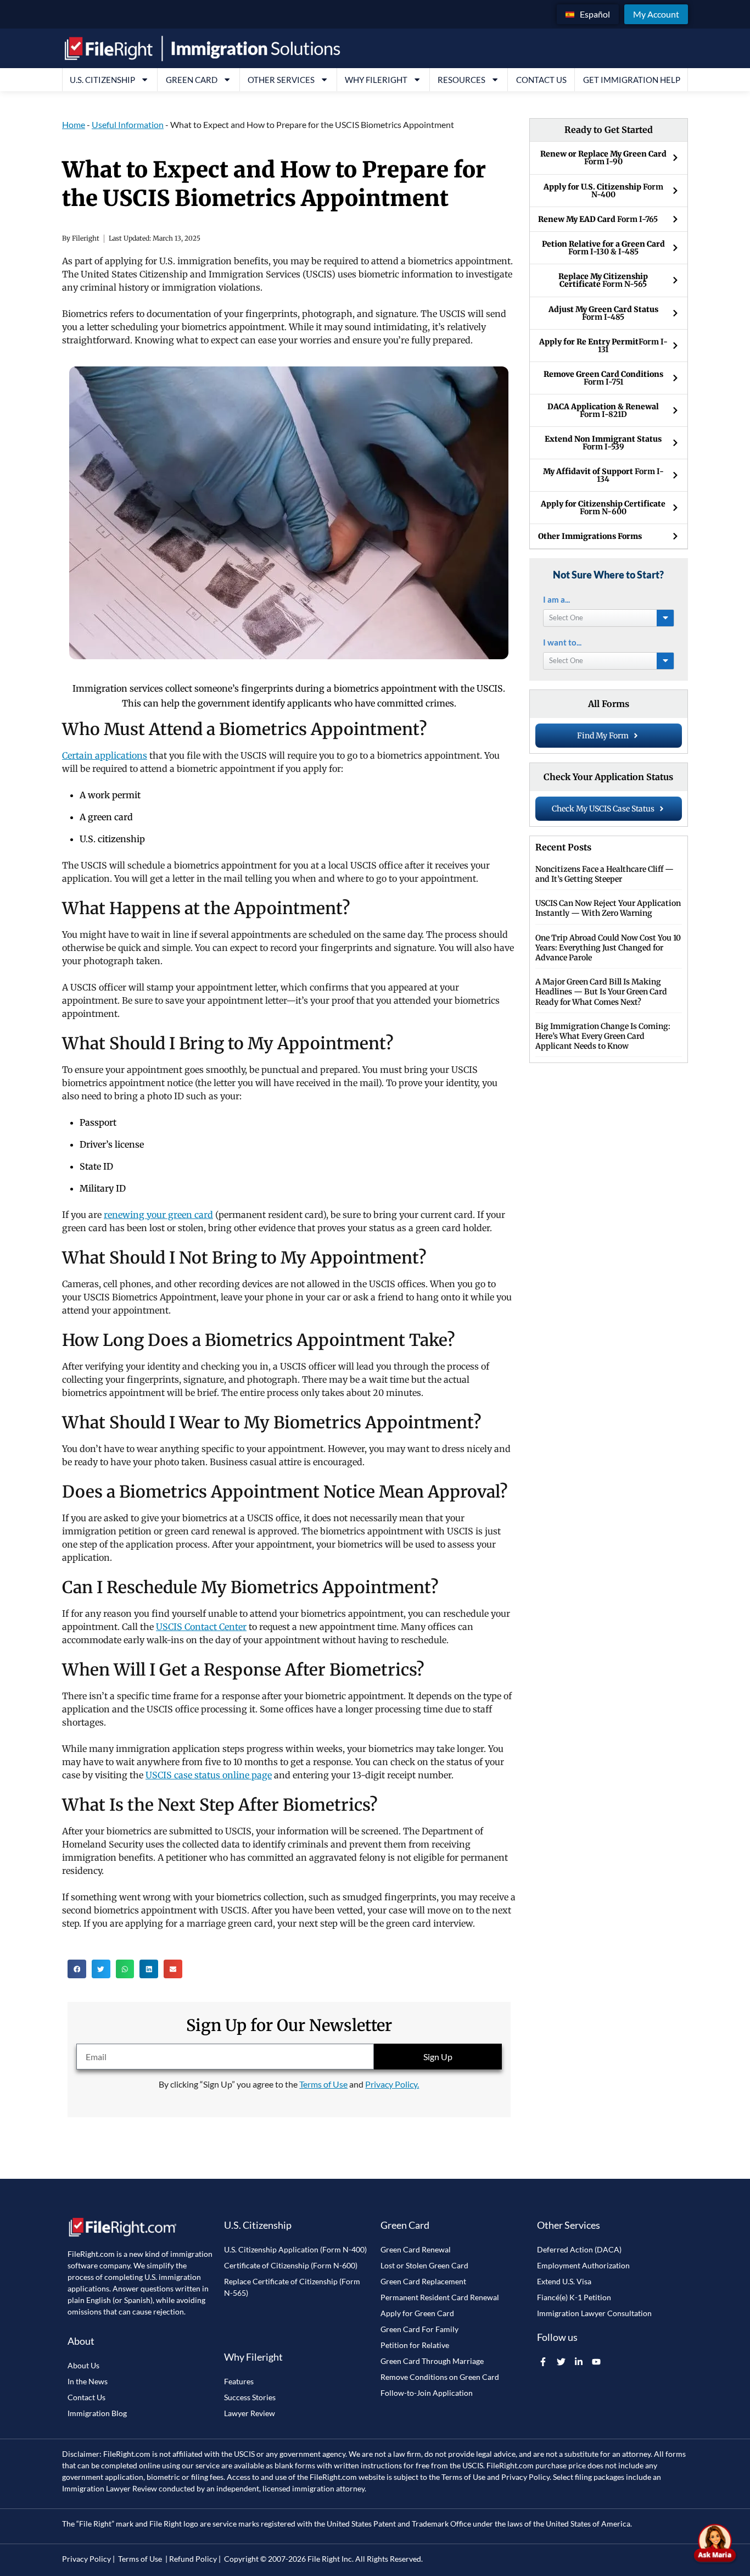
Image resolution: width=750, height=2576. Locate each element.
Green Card (192, 80)
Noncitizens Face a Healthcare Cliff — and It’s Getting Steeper (605, 874)
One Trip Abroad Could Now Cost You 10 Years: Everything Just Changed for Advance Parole (608, 948)
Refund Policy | (195, 2559)
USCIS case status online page (209, 1775)
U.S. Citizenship (102, 80)
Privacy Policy (525, 2477)
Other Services (281, 80)
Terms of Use (323, 2084)
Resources (461, 80)
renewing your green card (158, 1215)
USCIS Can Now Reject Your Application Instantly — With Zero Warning (608, 908)
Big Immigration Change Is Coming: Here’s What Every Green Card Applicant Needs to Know (603, 1036)
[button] (77, 1969)
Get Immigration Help (632, 80)
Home (74, 124)
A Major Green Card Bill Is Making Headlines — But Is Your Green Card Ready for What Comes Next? (601, 992)
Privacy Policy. (392, 2084)
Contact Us (541, 80)
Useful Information (128, 124)
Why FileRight (376, 80)
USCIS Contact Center (201, 1627)
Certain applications (105, 755)
